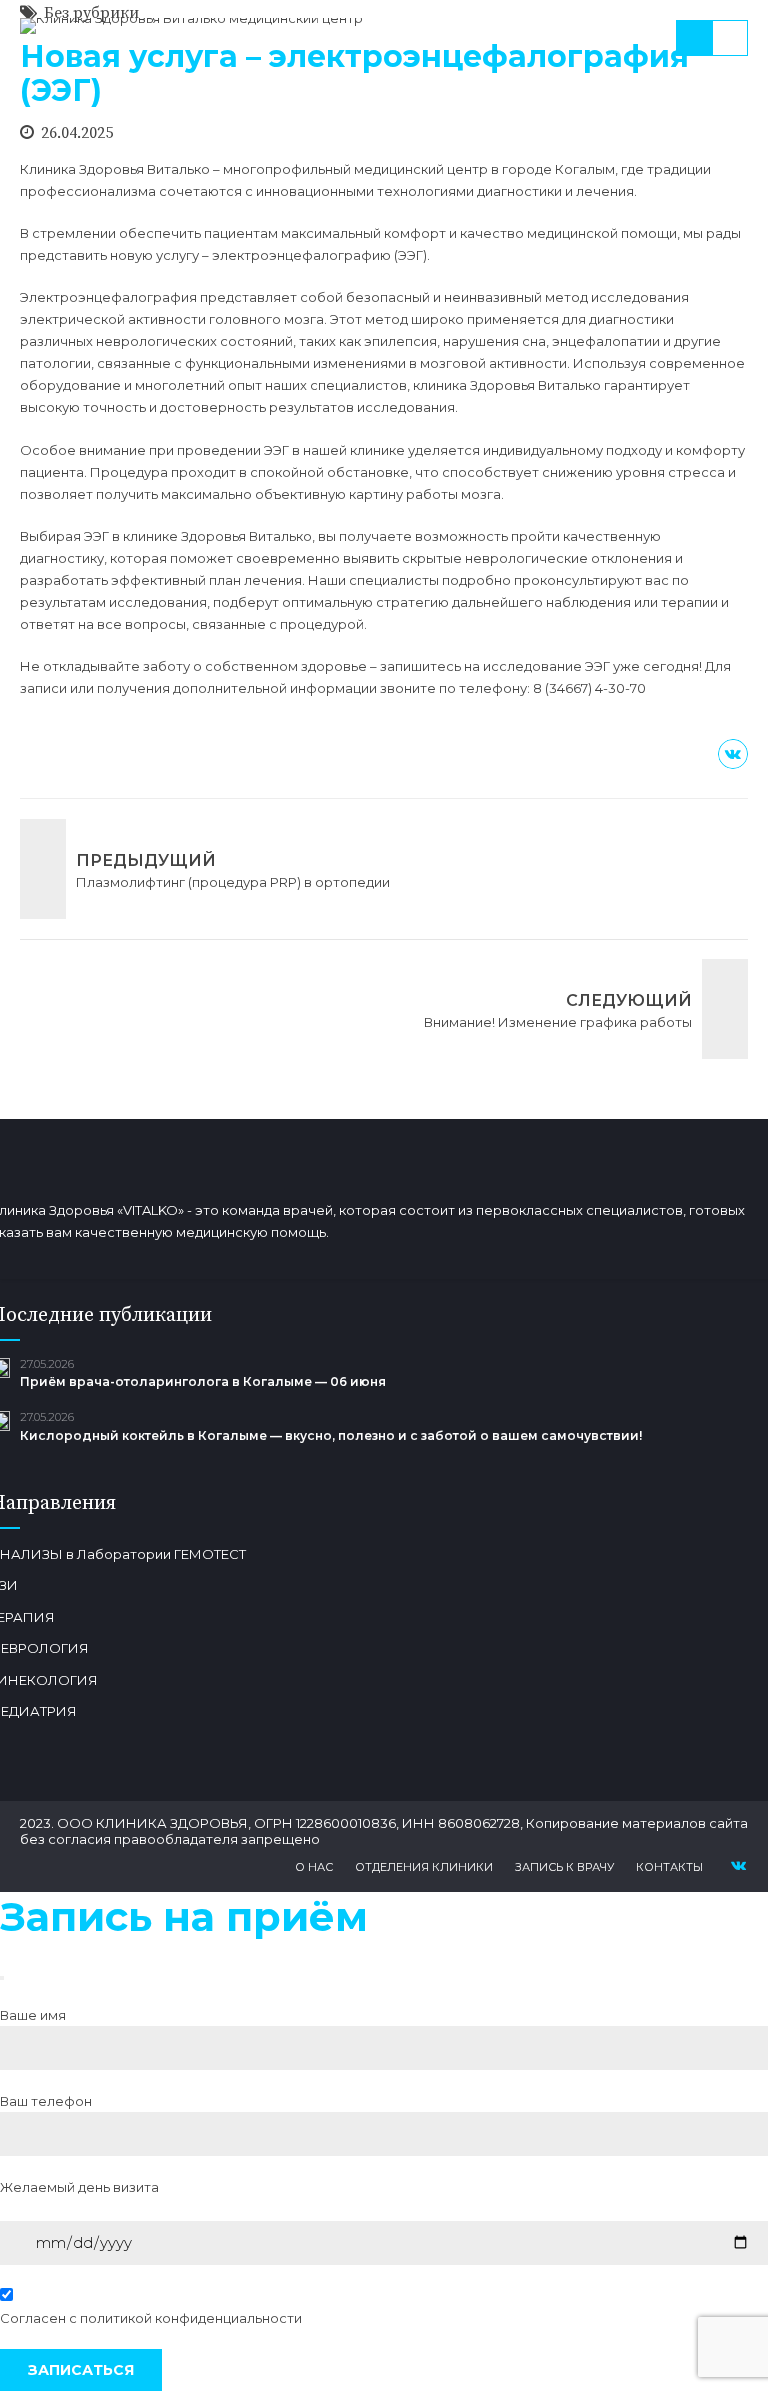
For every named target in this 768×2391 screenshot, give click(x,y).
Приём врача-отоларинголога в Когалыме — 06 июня (203, 1381)
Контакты (669, 1867)
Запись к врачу (564, 1867)
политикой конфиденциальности (191, 2318)
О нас (314, 1867)
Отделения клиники (424, 1867)
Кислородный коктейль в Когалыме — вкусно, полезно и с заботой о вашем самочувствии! (331, 1435)
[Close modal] (2, 1978)
